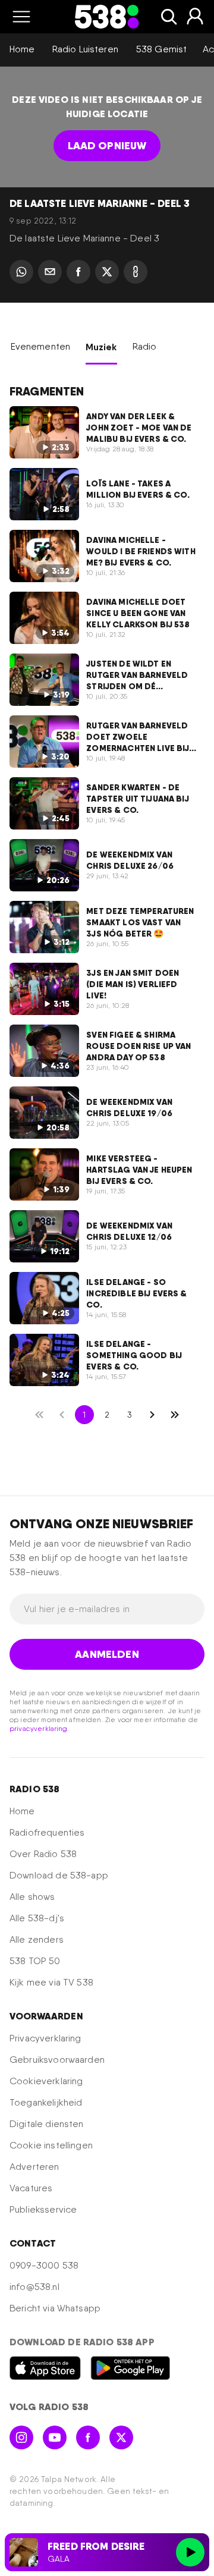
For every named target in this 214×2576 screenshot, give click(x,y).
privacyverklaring (39, 1729)
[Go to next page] (152, 1415)
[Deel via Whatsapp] (21, 272)
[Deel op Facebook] (78, 272)
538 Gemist (162, 49)
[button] (21, 17)
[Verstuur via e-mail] (50, 272)
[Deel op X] (107, 272)
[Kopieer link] (136, 272)
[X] (121, 2437)
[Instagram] (21, 2437)
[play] (190, 2552)
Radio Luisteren (85, 49)
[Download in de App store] (45, 2368)
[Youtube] (55, 2437)
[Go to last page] (175, 1415)
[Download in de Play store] (130, 2368)
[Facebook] (88, 2437)
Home (22, 49)
